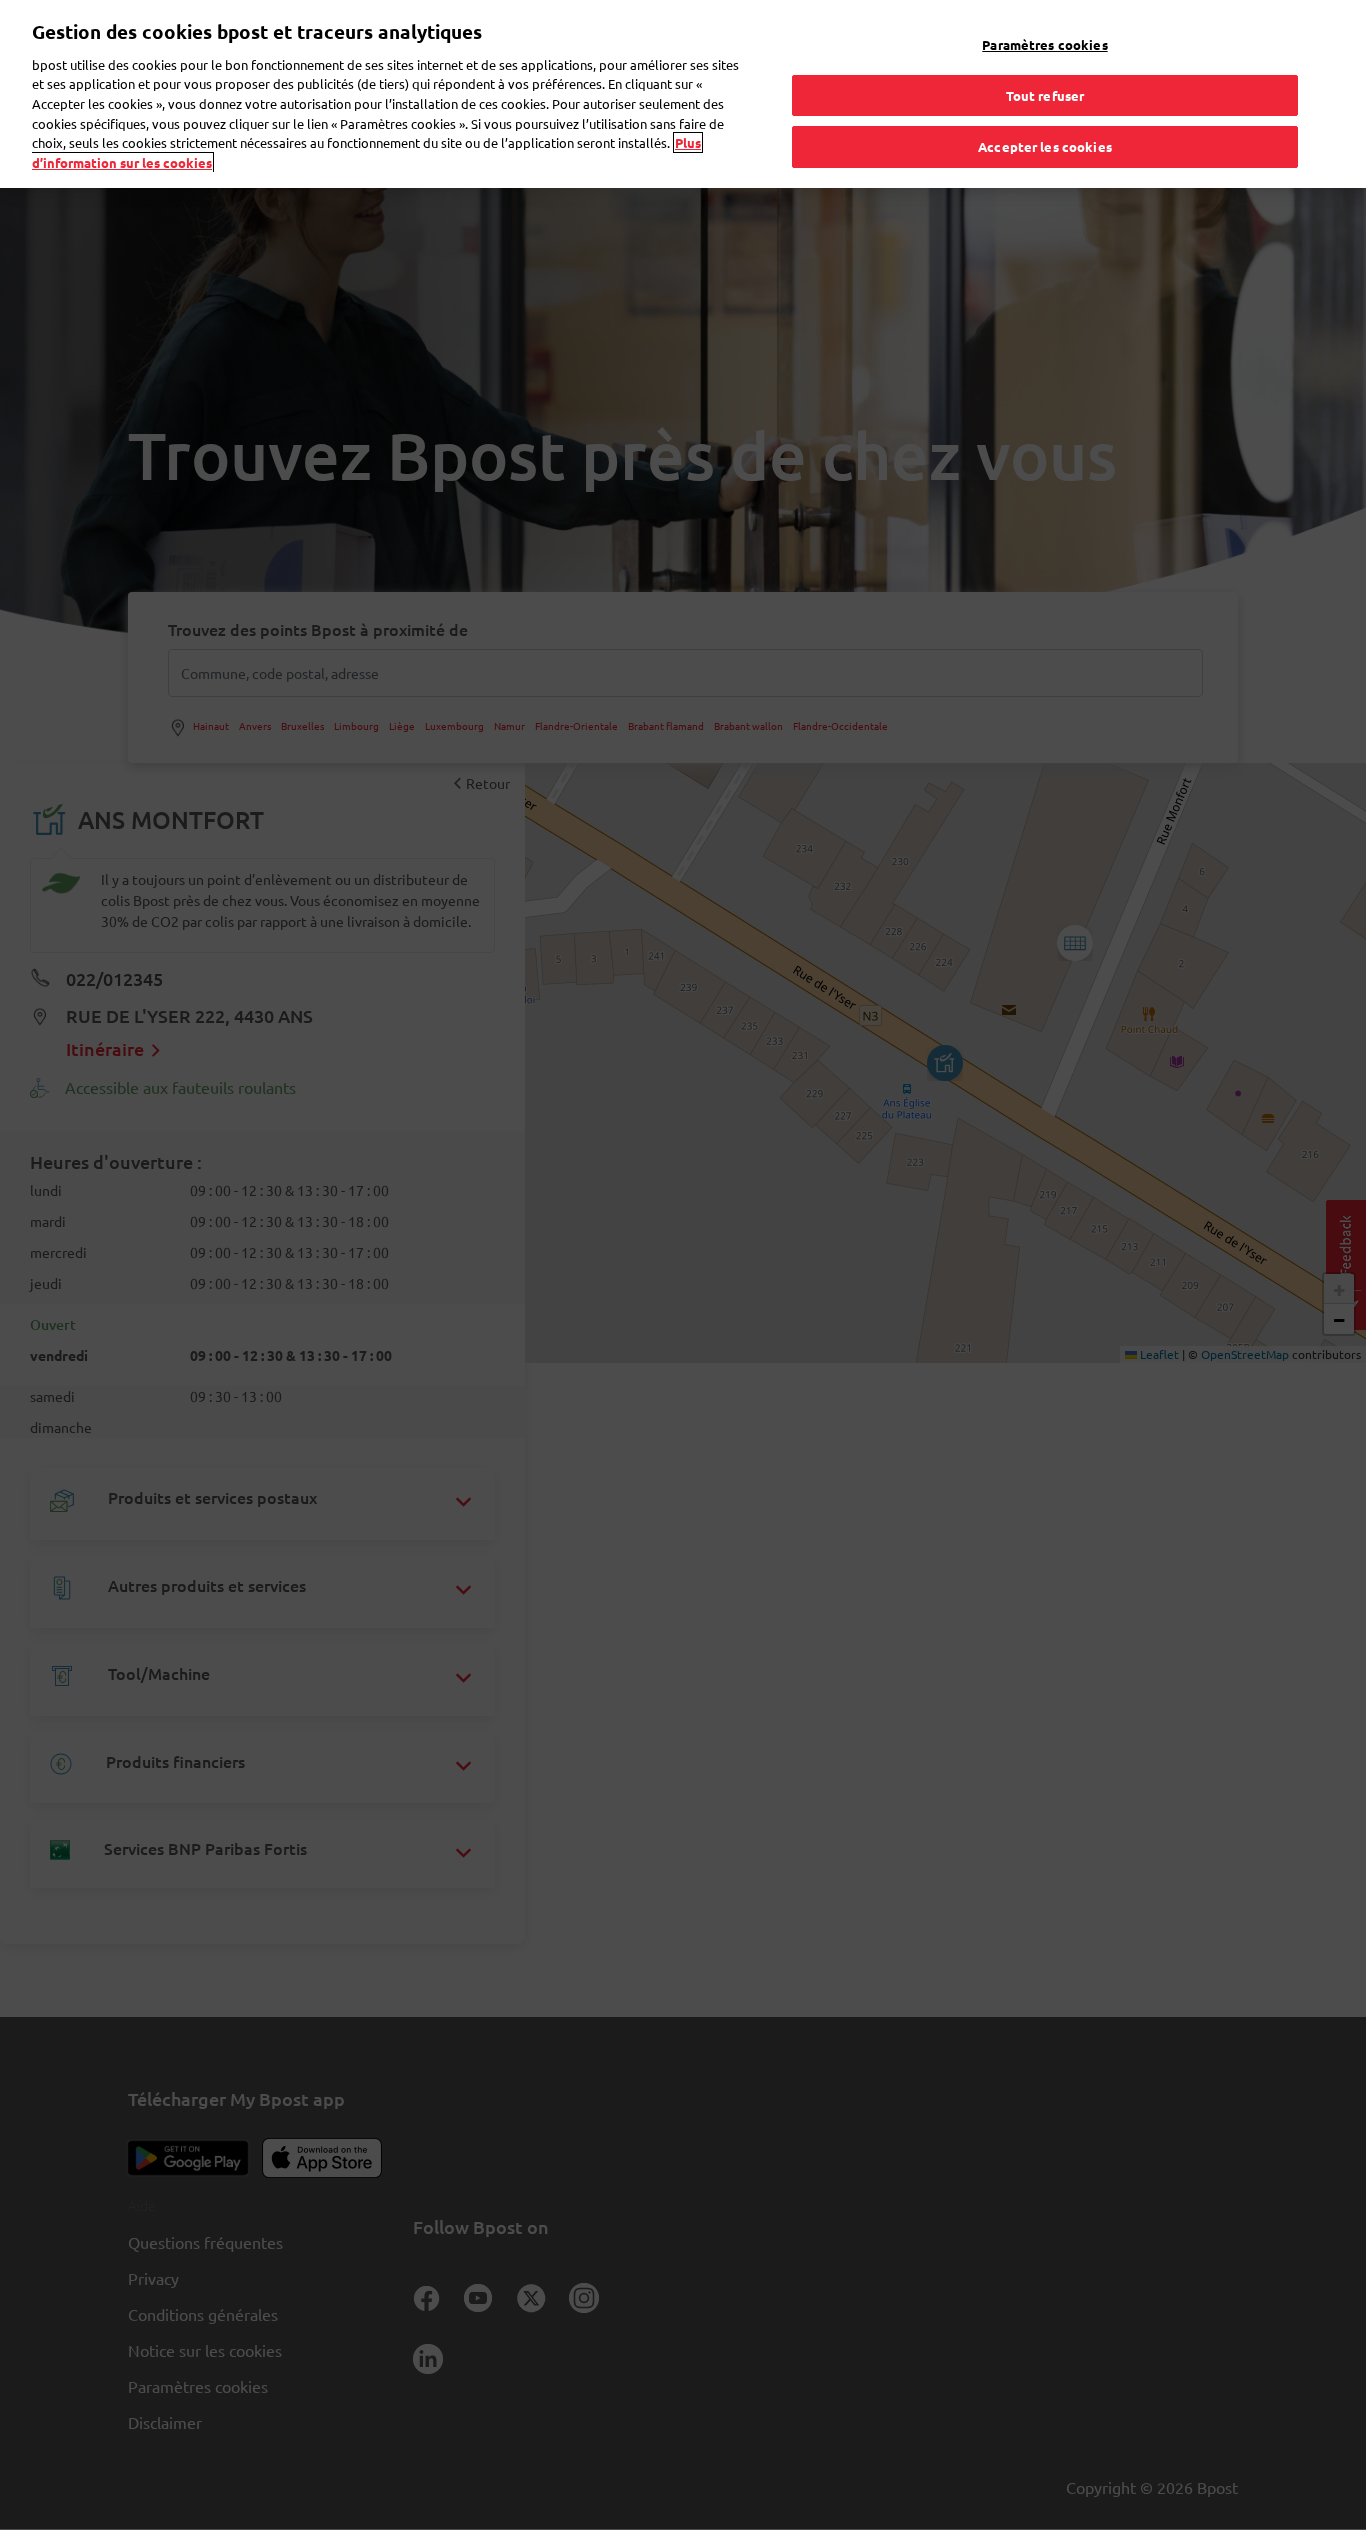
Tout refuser (1045, 95)
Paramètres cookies (1044, 44)
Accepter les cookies (1045, 146)
